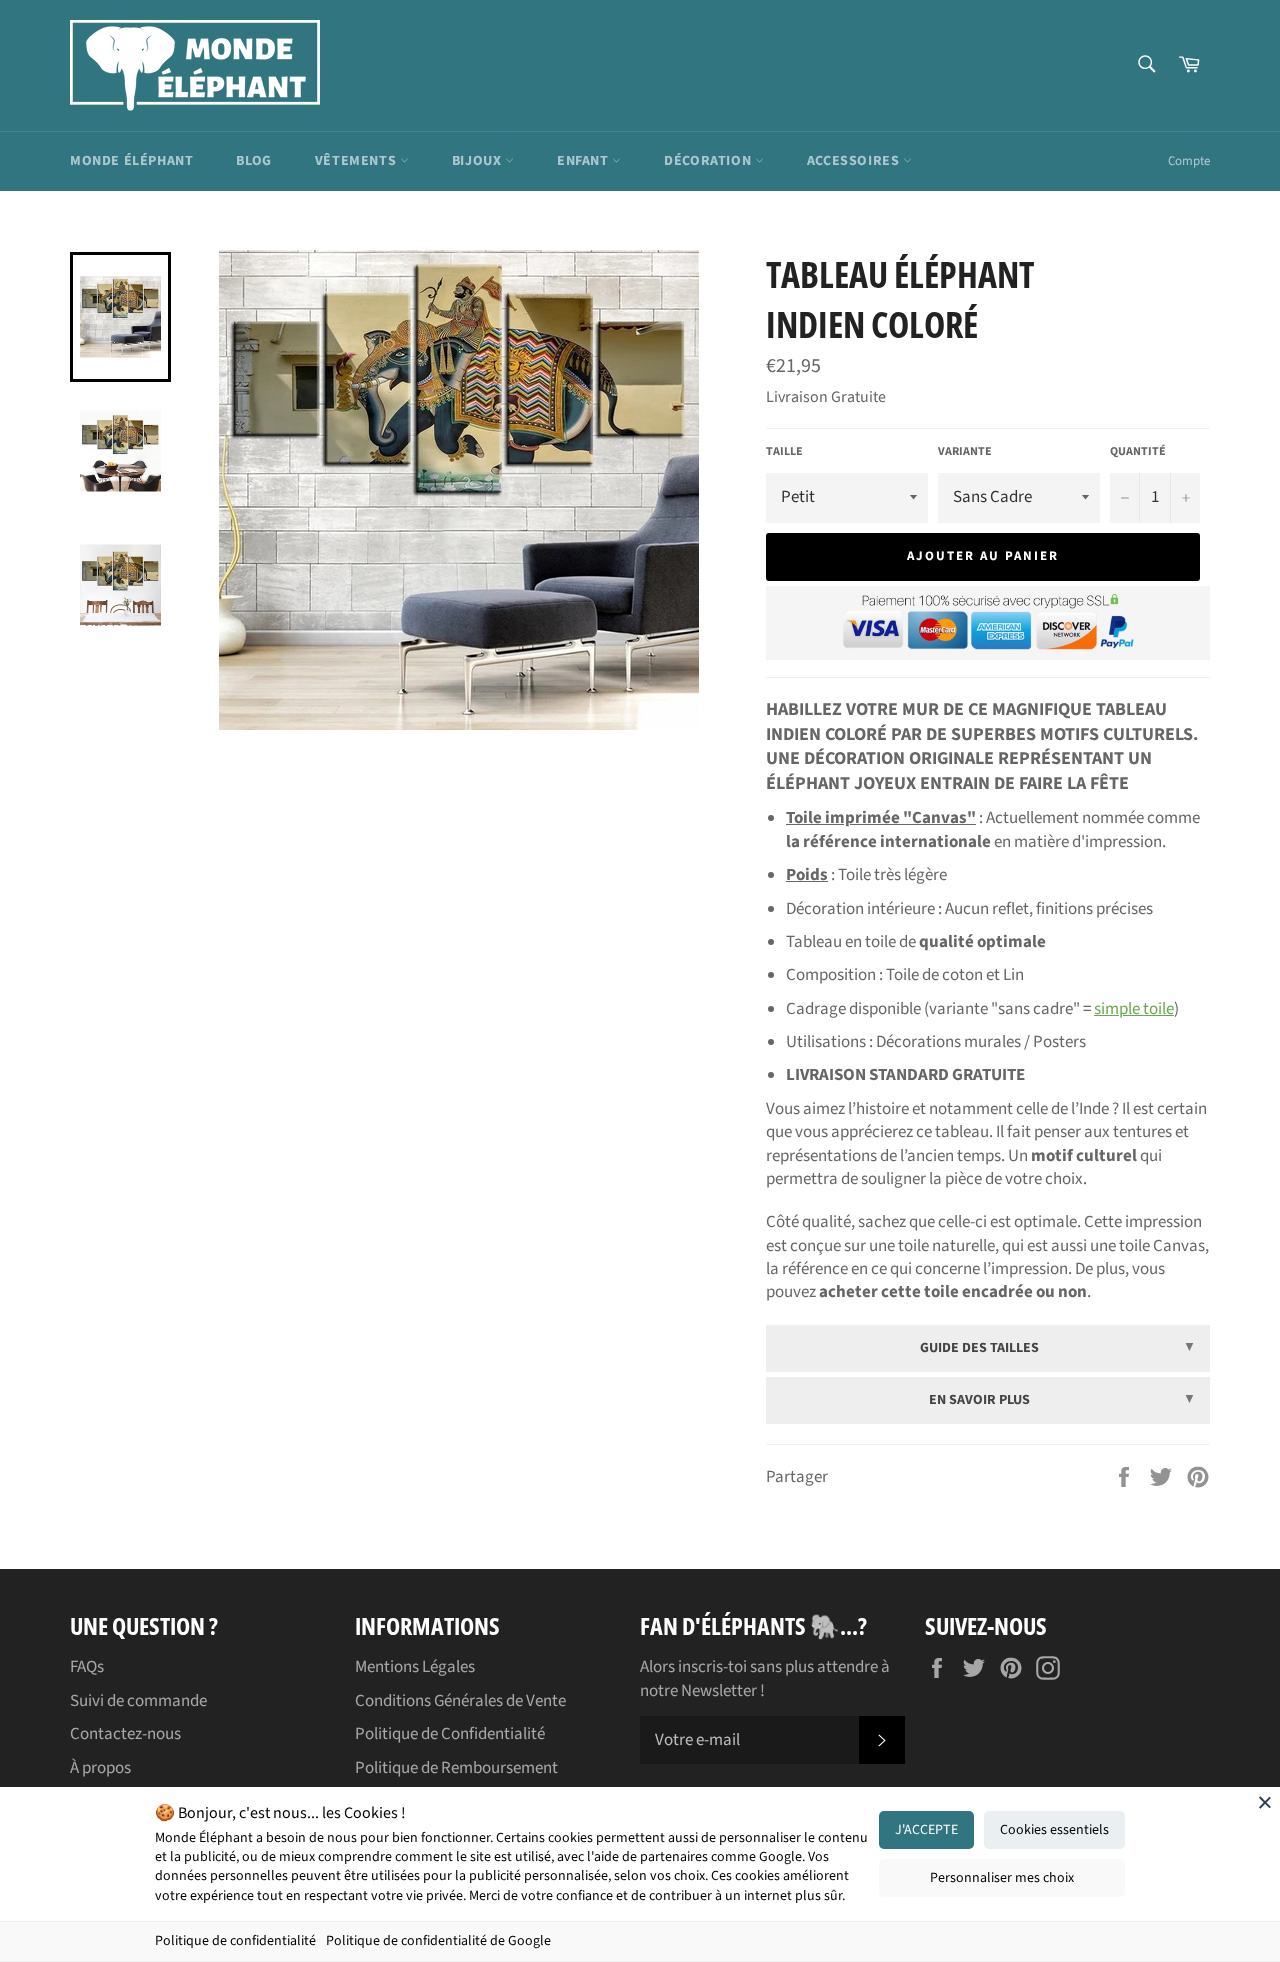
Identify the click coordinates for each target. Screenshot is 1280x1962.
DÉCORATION (709, 161)
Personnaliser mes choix (1002, 1878)
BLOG (253, 161)
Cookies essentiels (1054, 1830)
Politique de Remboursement (456, 1768)
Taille (784, 452)
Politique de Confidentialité (450, 1734)
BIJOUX (478, 161)
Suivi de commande (138, 1701)
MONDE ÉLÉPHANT (131, 161)
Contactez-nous (125, 1734)
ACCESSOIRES (855, 161)
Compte (1189, 161)
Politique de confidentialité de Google (438, 1941)
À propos (100, 1768)
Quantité (1138, 452)
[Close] (1265, 1802)
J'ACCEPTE (926, 1830)
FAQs (87, 1667)
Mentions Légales (415, 1667)
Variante (965, 452)
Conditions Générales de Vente (460, 1701)
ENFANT (584, 161)
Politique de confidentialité (235, 1941)
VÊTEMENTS (357, 161)
